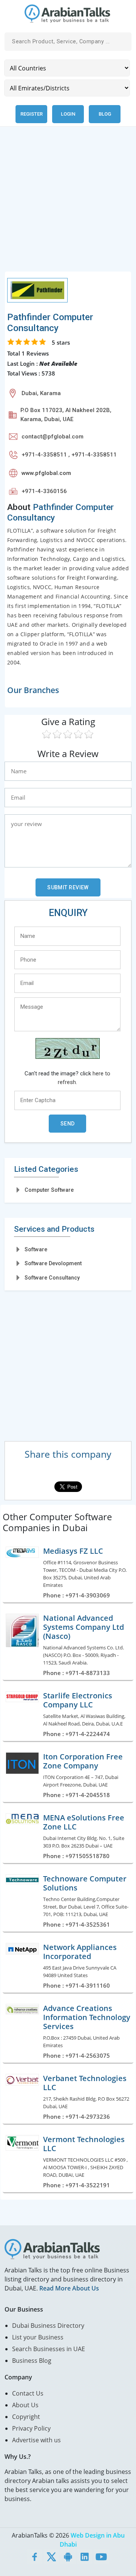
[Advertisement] (68, 203)
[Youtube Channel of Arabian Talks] (101, 2556)
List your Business (38, 2337)
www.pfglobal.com (46, 473)
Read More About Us (69, 2288)
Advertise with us (36, 2440)
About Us (25, 2405)
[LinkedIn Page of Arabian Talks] (85, 2556)
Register (32, 114)
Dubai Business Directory (48, 2326)
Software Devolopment (53, 1263)
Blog (105, 114)
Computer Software (49, 1190)
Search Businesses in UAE (49, 2349)
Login (68, 114)
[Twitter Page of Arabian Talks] (51, 2556)
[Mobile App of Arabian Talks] (68, 2556)
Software (36, 1249)
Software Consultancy (52, 1278)
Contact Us (28, 2393)
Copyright (26, 2417)
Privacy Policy (31, 2428)
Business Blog (32, 2361)
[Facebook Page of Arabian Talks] (35, 2556)
